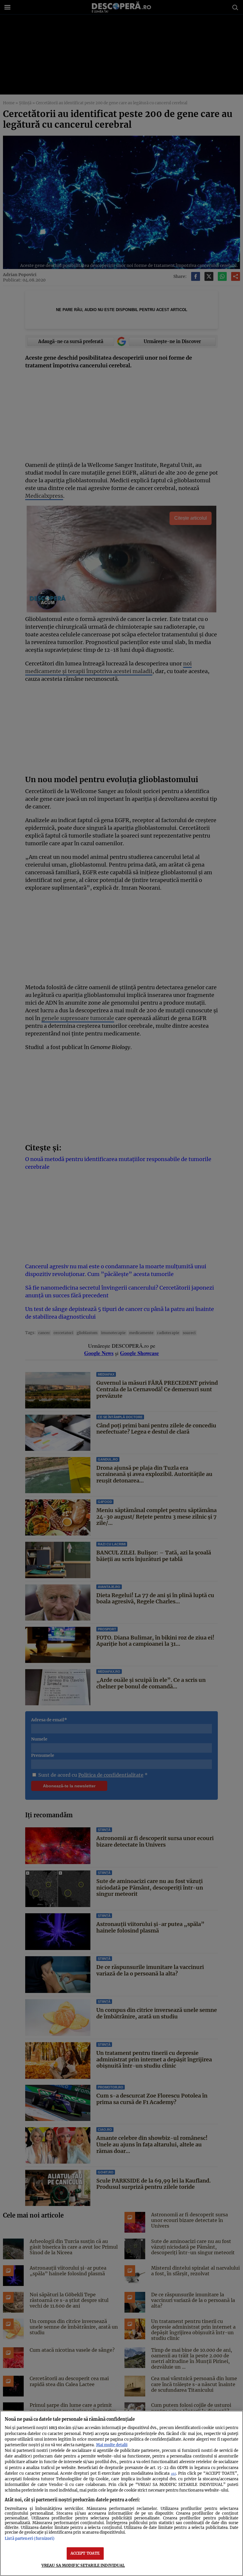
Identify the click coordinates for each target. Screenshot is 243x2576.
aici (174, 2474)
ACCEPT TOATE (85, 2553)
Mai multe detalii (112, 2445)
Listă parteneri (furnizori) (30, 2538)
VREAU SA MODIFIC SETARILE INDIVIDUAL (83, 2565)
